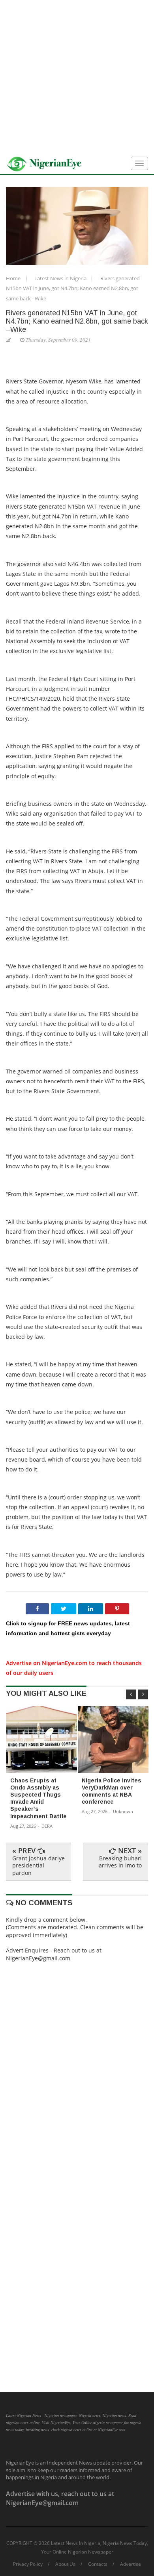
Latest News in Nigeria (61, 278)
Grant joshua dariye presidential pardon (38, 1865)
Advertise (131, 2564)
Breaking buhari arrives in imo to (120, 1862)
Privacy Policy (28, 2564)
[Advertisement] (77, 77)
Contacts (98, 2564)
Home (14, 278)
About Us (65, 2564)
